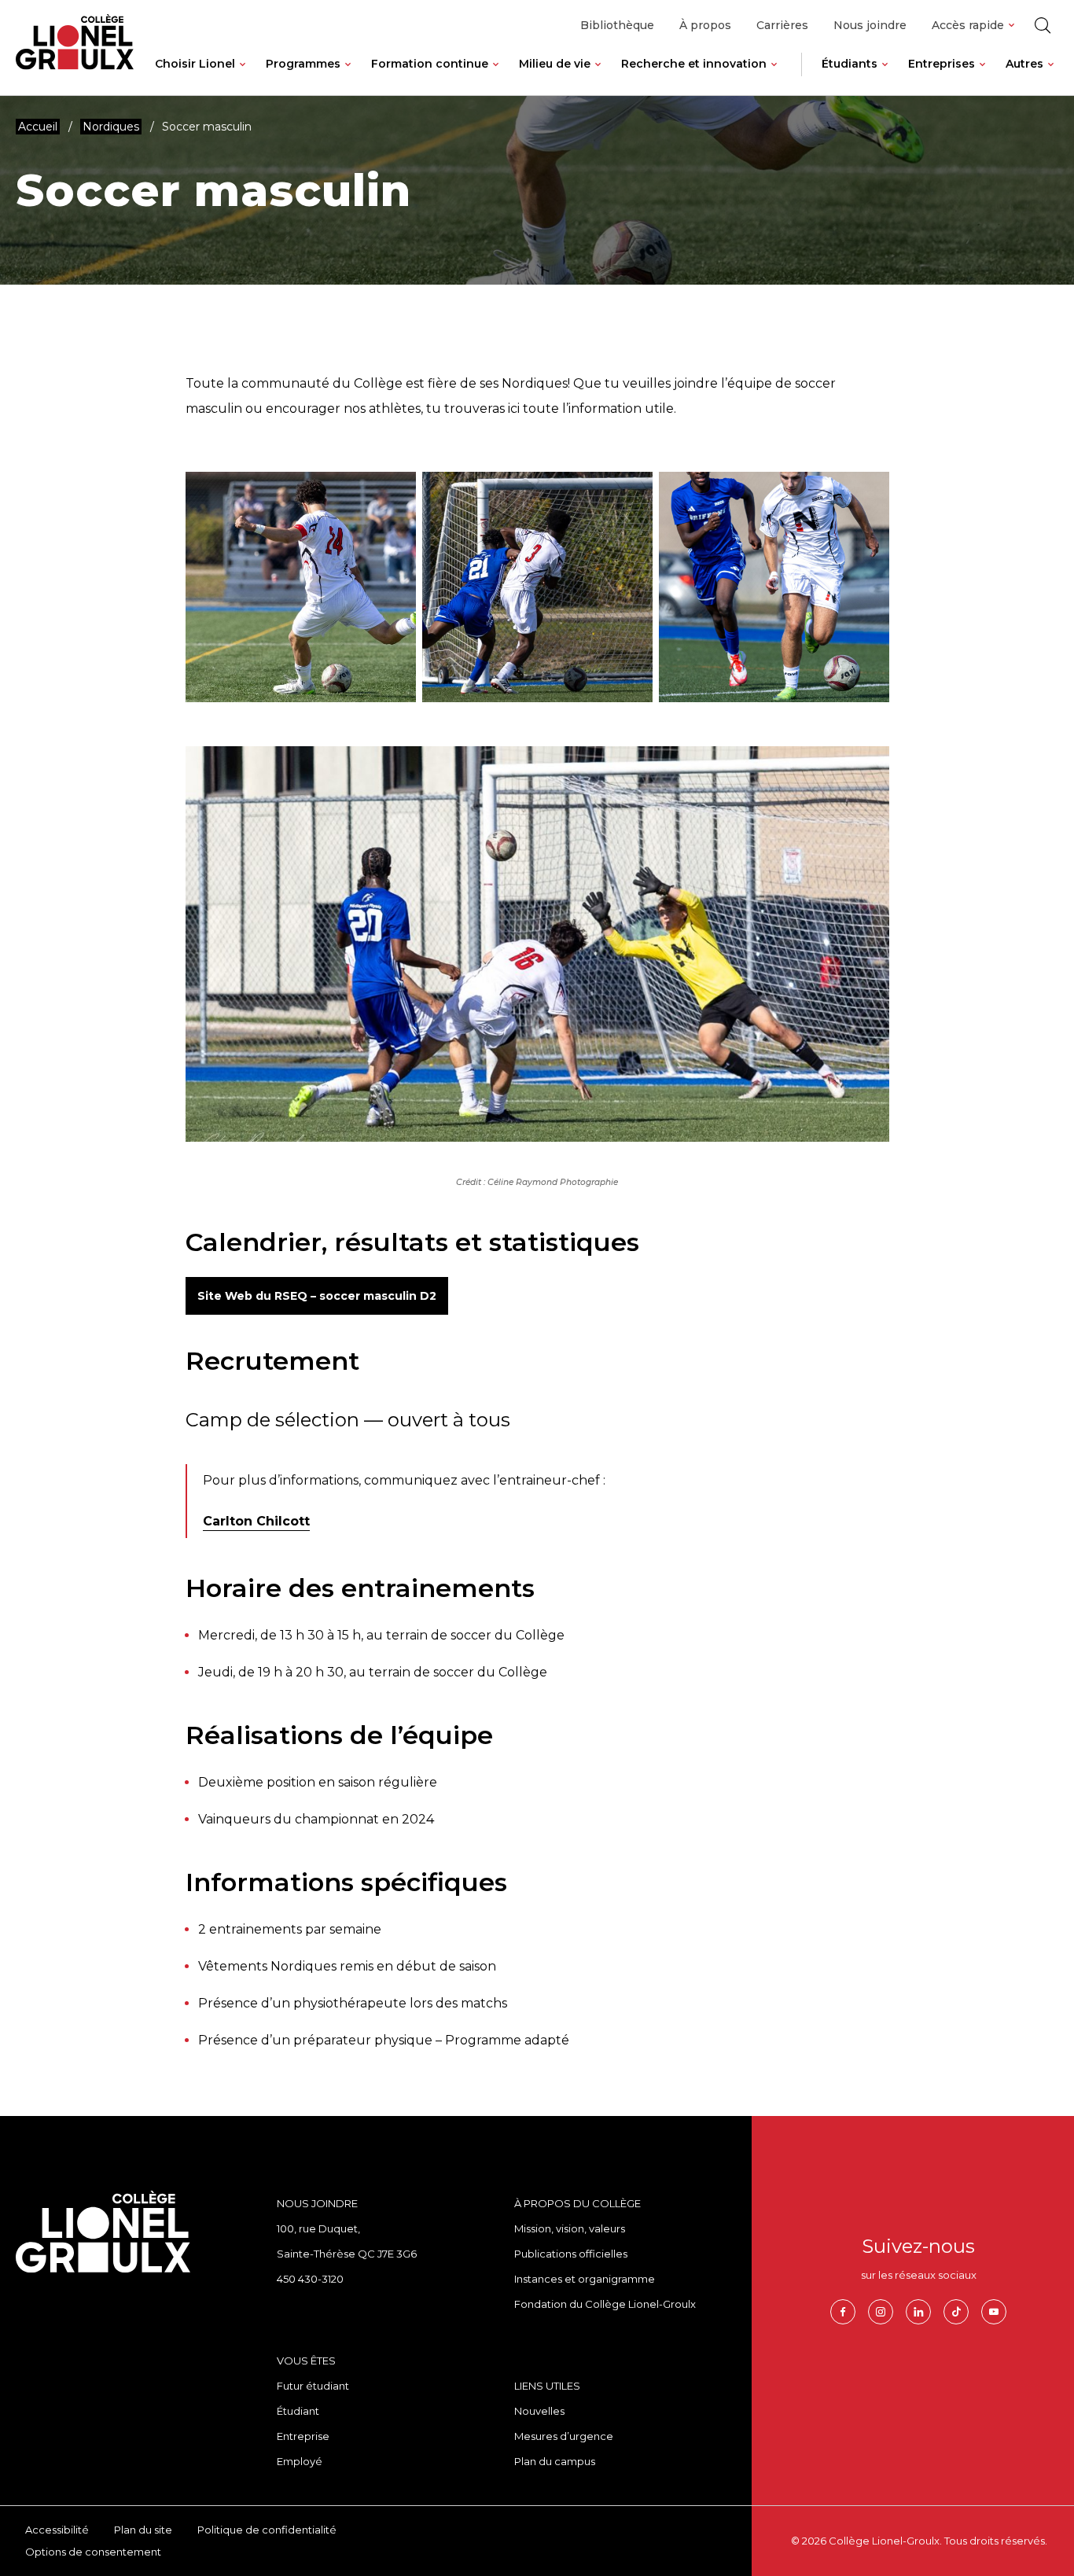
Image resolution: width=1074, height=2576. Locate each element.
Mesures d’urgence (564, 2436)
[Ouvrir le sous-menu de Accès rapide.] (1011, 26)
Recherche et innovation (694, 64)
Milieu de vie (555, 64)
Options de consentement (93, 2552)
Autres (1024, 64)
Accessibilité (57, 2530)
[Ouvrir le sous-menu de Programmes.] (348, 76)
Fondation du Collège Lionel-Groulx (605, 2304)
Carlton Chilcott (256, 1521)
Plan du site (143, 2530)
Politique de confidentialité (267, 2530)
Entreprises (942, 64)
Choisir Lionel (195, 64)
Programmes (303, 64)
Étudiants (850, 64)
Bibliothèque (617, 25)
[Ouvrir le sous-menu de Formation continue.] (496, 76)
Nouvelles (539, 2411)
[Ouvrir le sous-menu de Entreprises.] (982, 76)
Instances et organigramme (585, 2279)
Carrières (782, 25)
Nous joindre (870, 25)
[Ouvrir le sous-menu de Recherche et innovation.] (774, 76)
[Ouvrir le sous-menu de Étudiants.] (885, 76)
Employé (300, 2461)
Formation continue (430, 64)
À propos (705, 25)
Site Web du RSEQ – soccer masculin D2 (317, 1296)
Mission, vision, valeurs (570, 2228)
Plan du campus (555, 2461)
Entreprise (303, 2436)
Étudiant (298, 2411)
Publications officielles (571, 2254)
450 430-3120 (310, 2279)
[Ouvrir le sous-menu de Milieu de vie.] (598, 76)
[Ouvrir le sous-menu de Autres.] (1051, 76)
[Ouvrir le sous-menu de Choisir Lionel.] (243, 76)
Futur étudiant (313, 2386)
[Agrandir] (395, 511)
